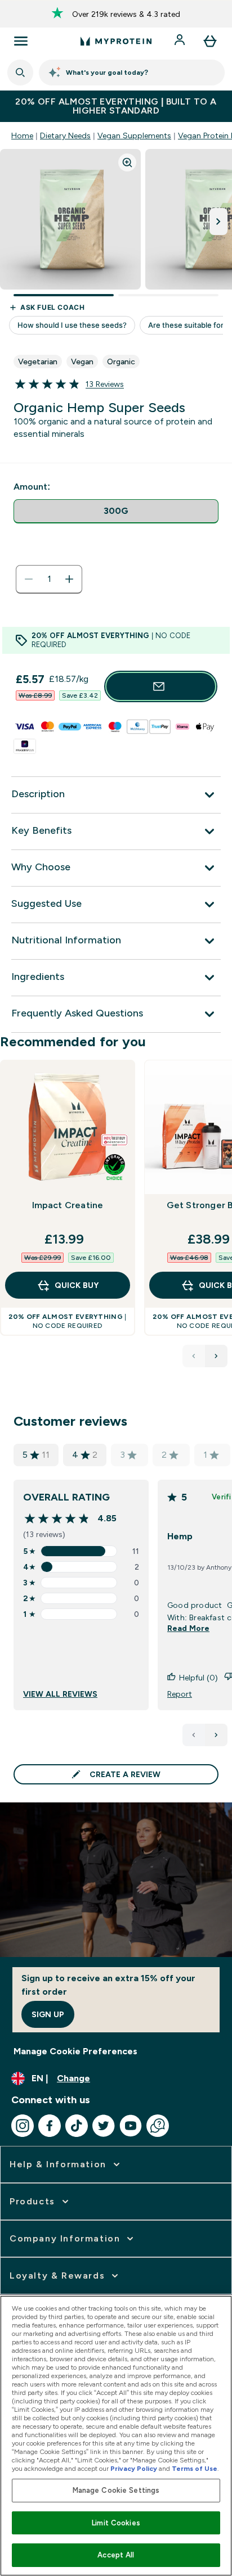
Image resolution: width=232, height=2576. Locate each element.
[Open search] (20, 73)
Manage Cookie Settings (116, 2490)
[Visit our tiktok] (77, 2126)
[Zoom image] (127, 162)
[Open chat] (158, 2126)
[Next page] (216, 1735)
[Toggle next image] (218, 222)
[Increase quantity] (69, 579)
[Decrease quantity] (29, 579)
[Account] (181, 41)
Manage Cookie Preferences (75, 2051)
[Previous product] (194, 1356)
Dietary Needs (65, 135)
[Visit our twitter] (104, 2126)
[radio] (116, 511)
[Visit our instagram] (23, 2126)
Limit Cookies (116, 2523)
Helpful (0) (198, 1678)
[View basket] (210, 41)
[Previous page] (194, 1735)
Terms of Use (195, 2469)
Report (180, 1694)
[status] (49, 579)
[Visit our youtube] (131, 2126)
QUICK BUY (77, 1285)
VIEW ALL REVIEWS (60, 1694)
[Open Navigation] (21, 41)
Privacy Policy (134, 2469)
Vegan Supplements (134, 135)
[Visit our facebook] (50, 2126)
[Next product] (216, 1356)
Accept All (116, 2555)
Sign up (48, 2014)
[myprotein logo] (116, 41)
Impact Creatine (68, 1205)
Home (22, 135)
